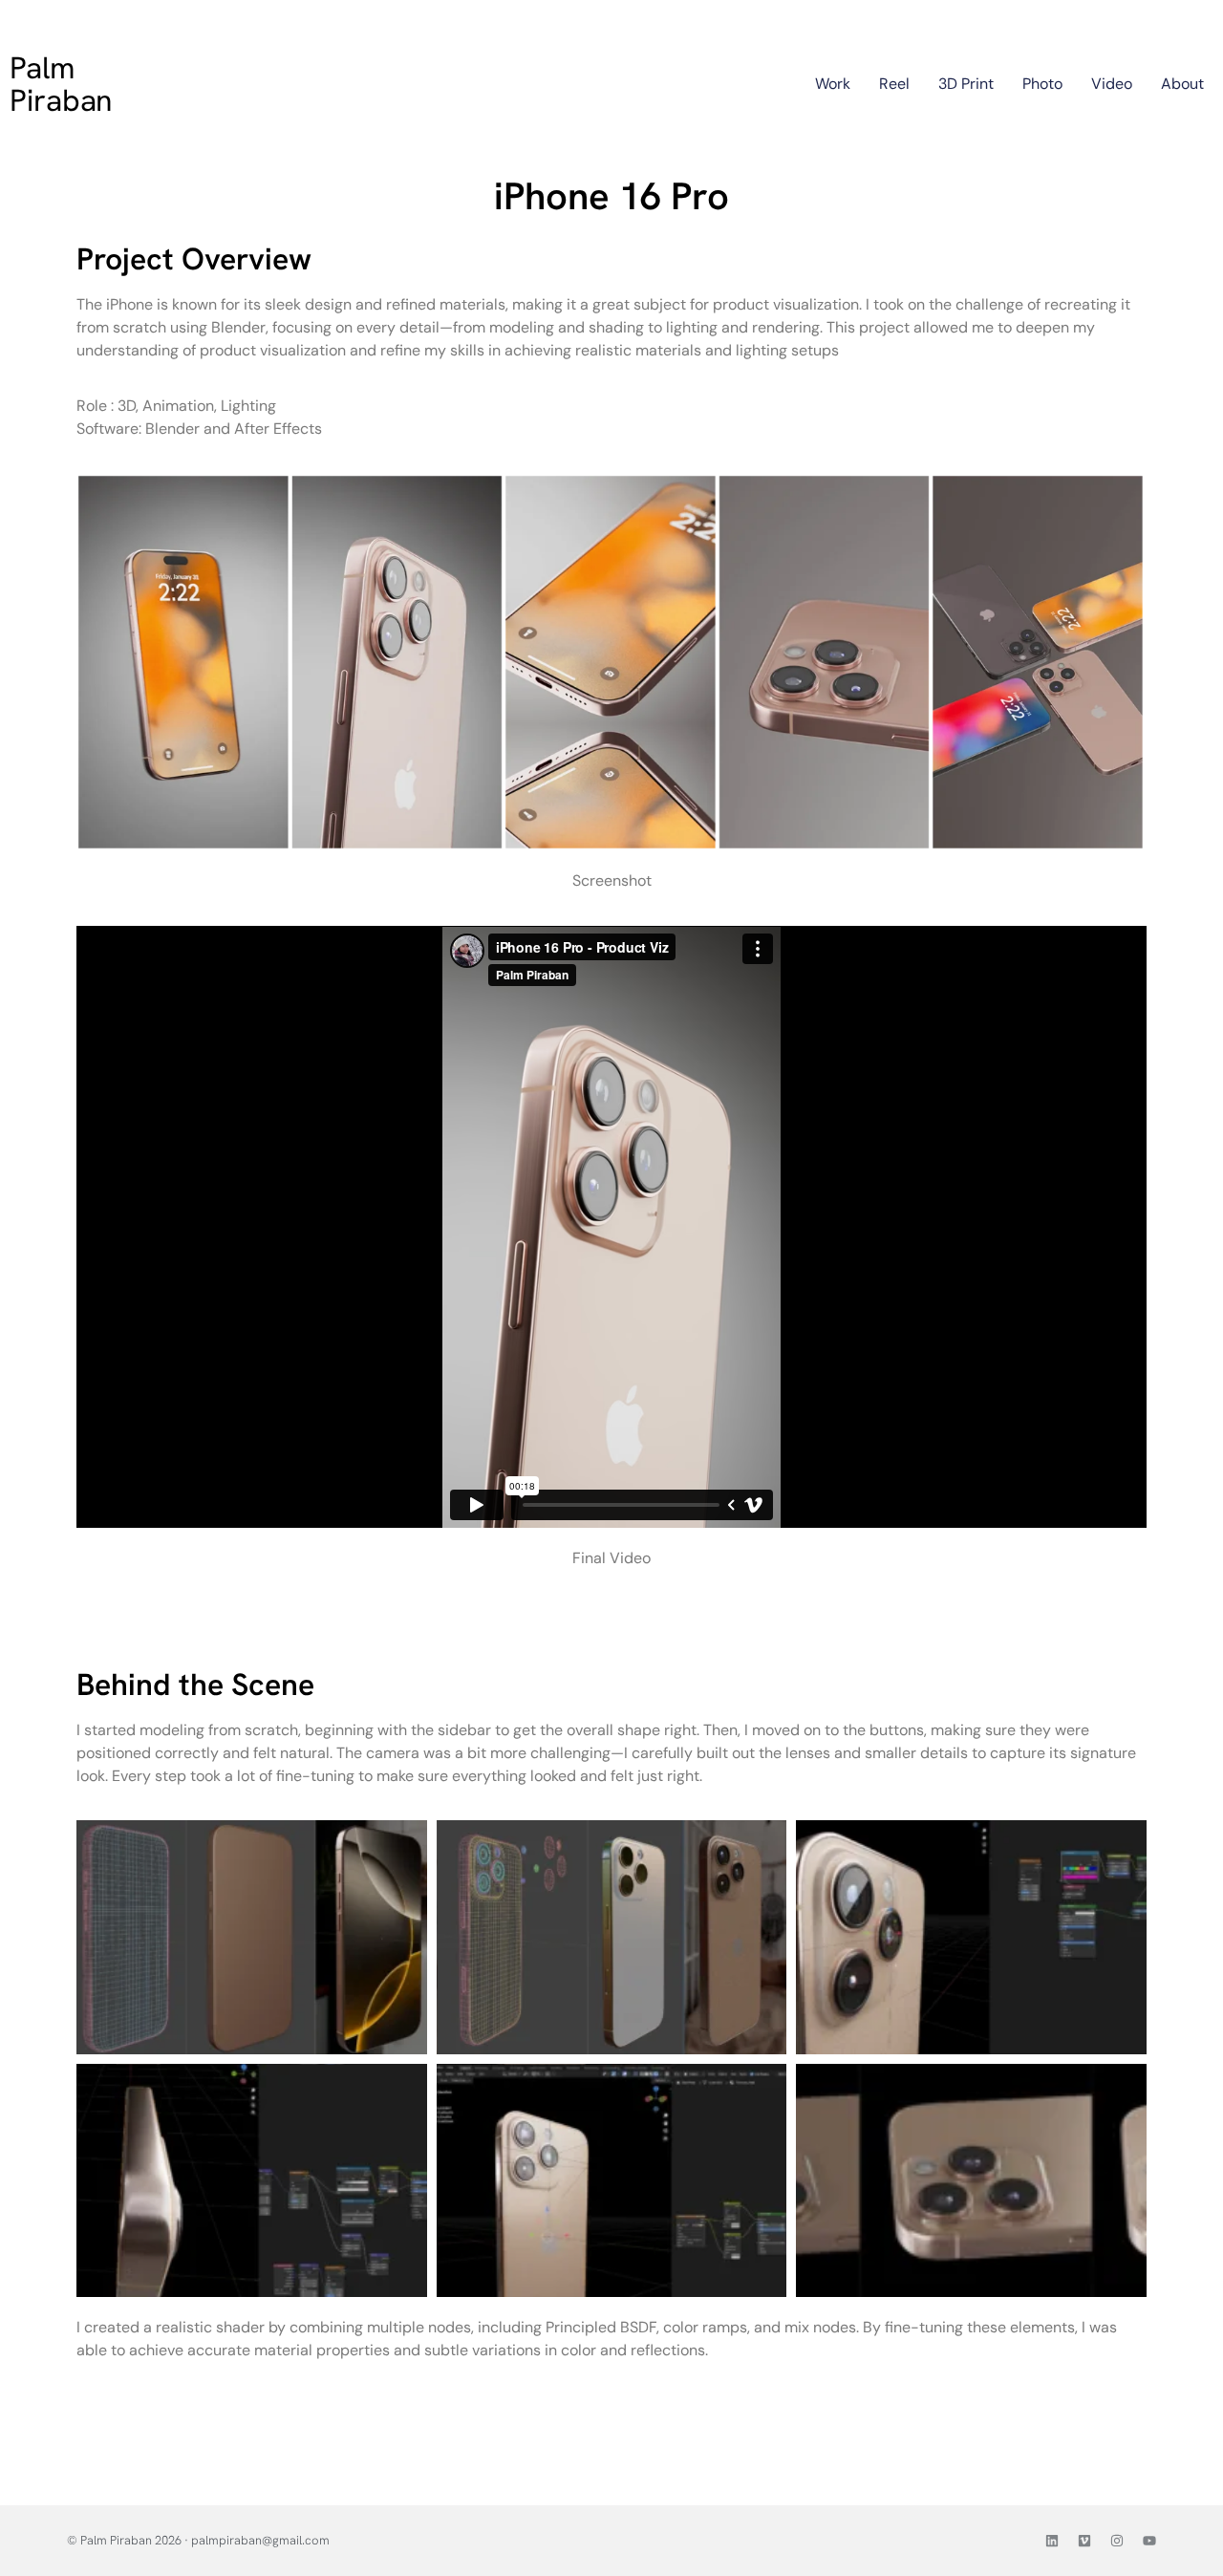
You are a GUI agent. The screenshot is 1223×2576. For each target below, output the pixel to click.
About (1182, 84)
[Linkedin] (1052, 2541)
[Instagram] (1117, 2541)
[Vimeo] (1084, 2541)
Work (833, 84)
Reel (894, 84)
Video (1112, 84)
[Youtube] (1149, 2541)
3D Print (966, 84)
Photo (1042, 84)
